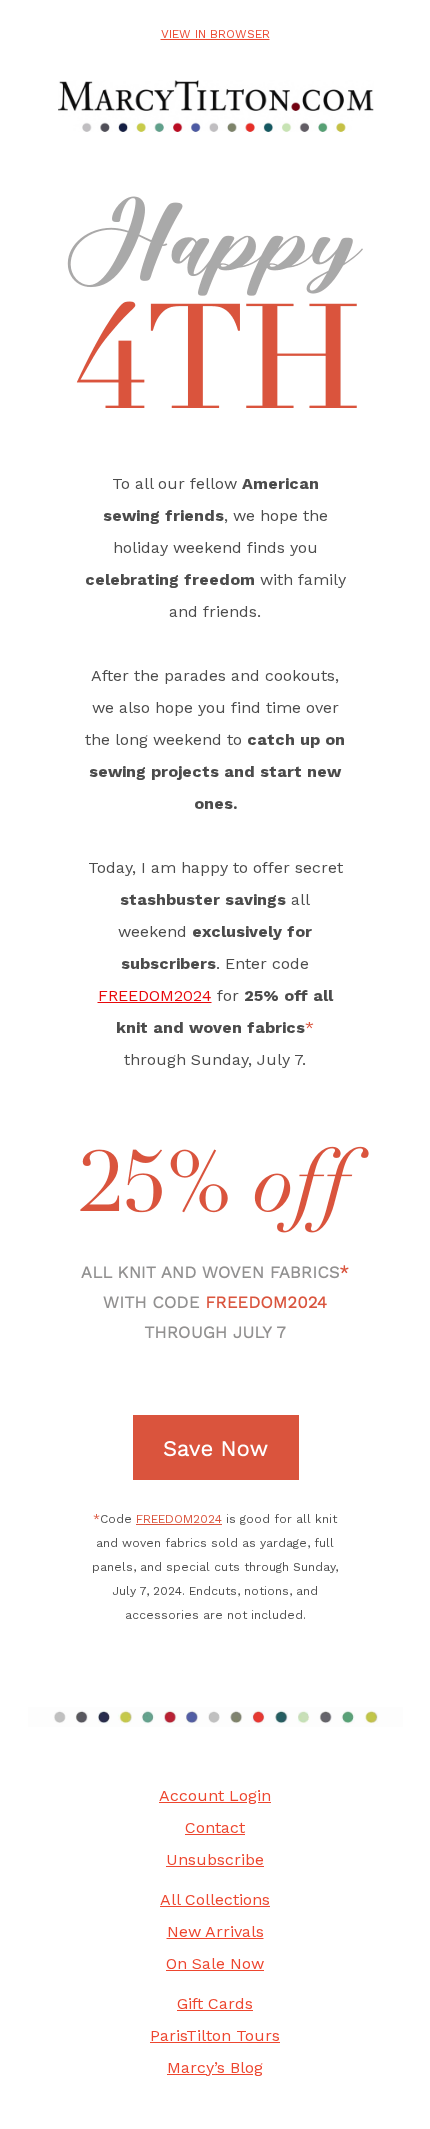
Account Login (215, 1795)
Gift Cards (215, 2003)
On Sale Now (215, 1963)
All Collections (215, 1899)
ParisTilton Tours (215, 2035)
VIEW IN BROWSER (215, 34)
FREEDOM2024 (155, 995)
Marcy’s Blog (215, 2067)
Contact (215, 1827)
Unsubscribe (215, 1859)
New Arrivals (215, 1931)
